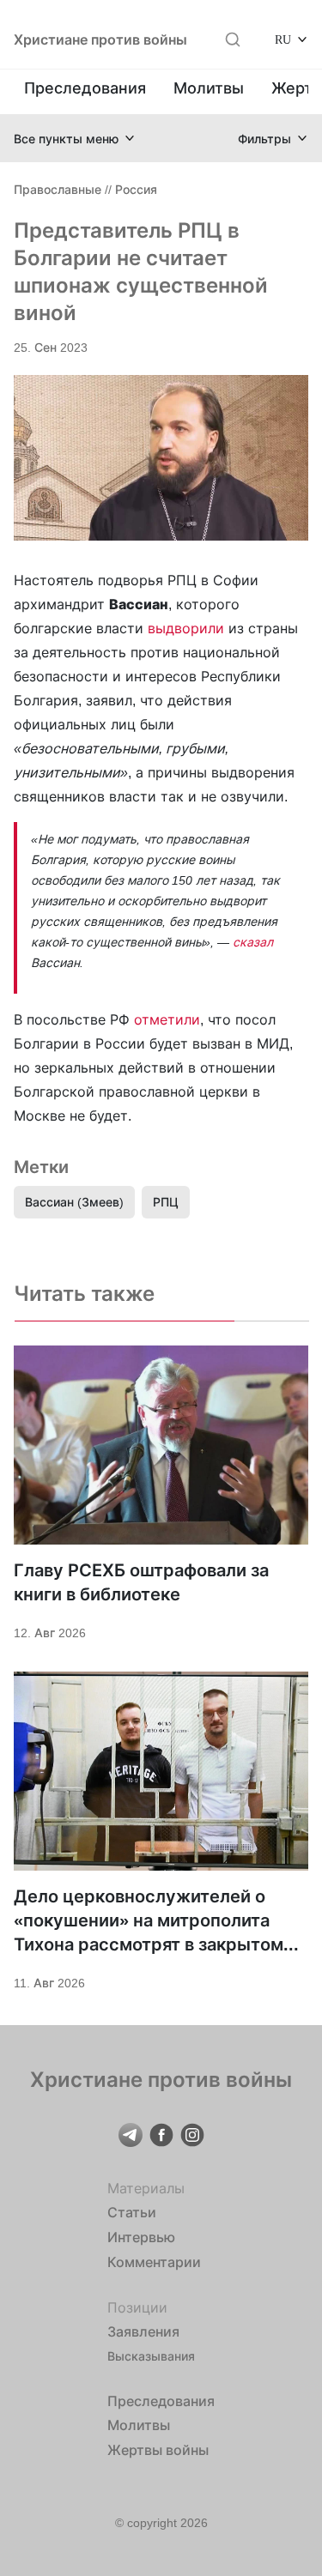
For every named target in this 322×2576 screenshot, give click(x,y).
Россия (136, 189)
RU (283, 39)
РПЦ (166, 1202)
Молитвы (209, 88)
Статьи (132, 2212)
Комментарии (154, 2262)
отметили (167, 1019)
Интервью (141, 2237)
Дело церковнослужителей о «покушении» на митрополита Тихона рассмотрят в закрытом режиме (149, 1921)
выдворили (188, 628)
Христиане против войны (100, 39)
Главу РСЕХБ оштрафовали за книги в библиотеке (141, 1582)
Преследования (85, 88)
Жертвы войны (158, 2450)
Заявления (143, 2331)
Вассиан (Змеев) (74, 1202)
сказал (253, 942)
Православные (58, 189)
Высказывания (151, 2356)
